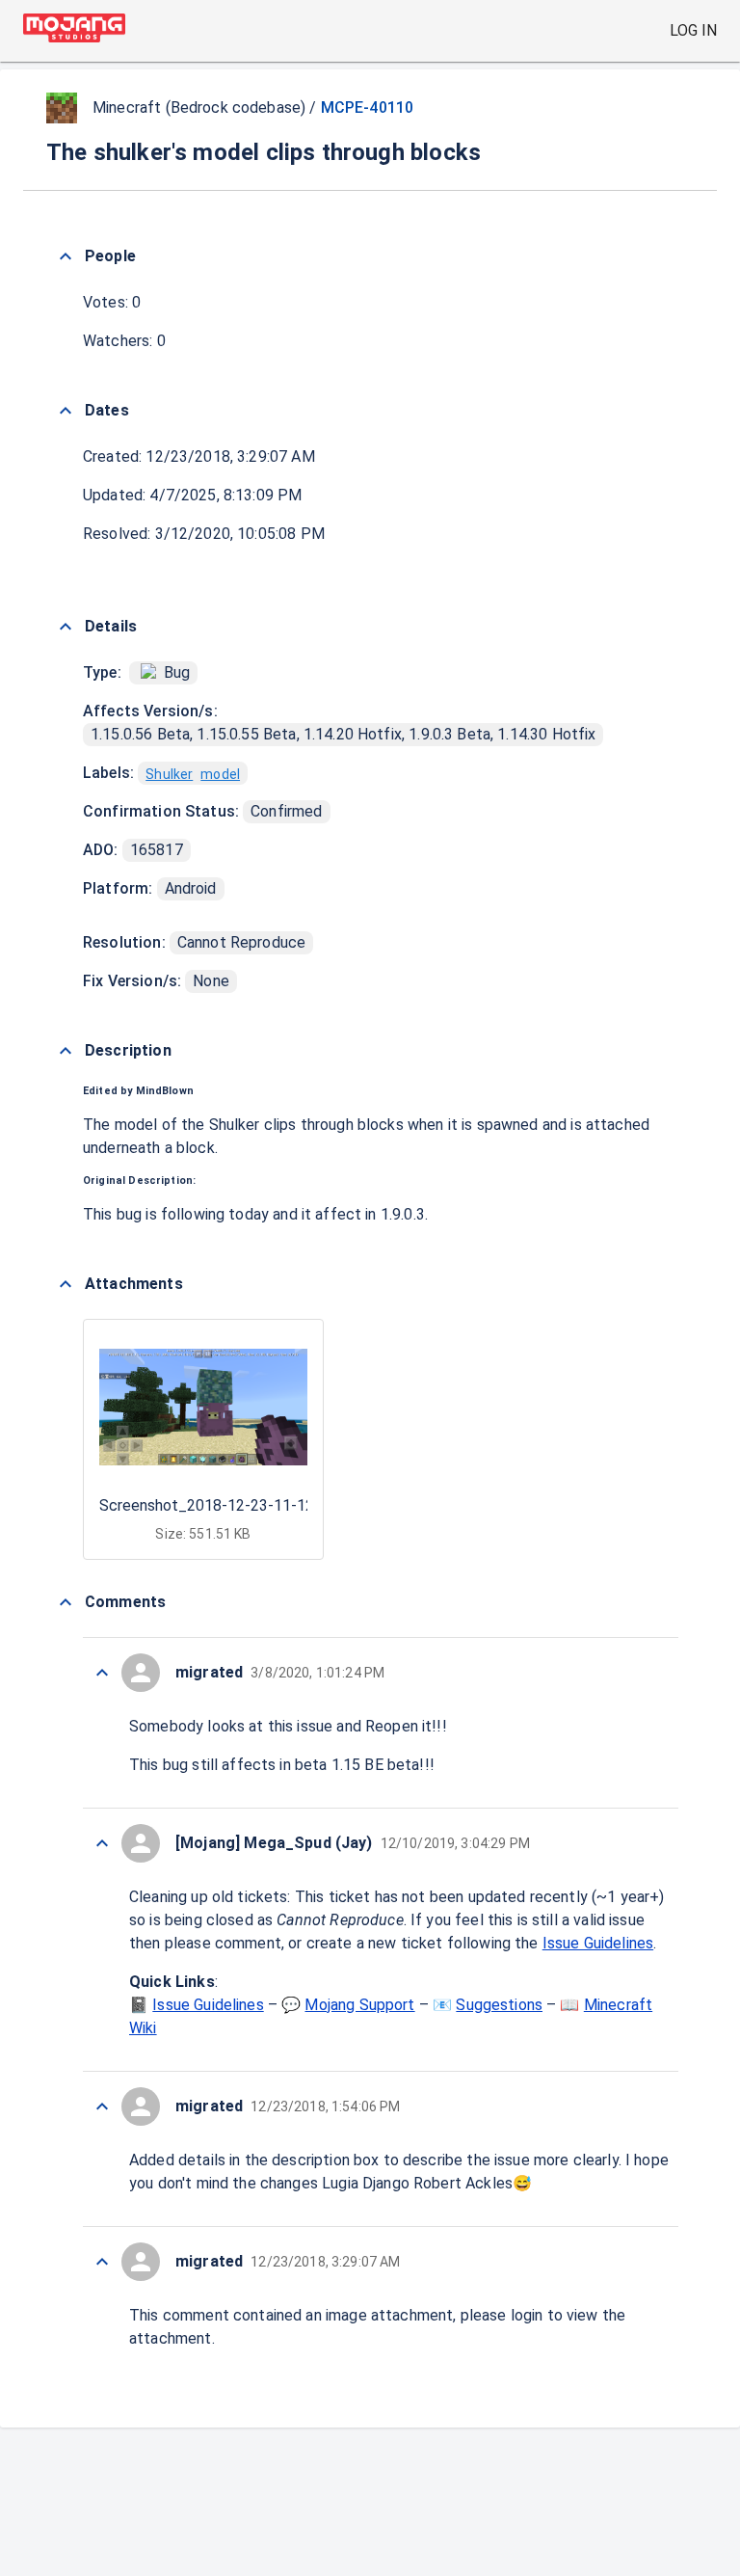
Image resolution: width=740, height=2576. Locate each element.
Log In (693, 30)
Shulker (169, 774)
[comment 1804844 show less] (102, 2106)
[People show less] (66, 256)
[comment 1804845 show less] (102, 1843)
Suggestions (499, 2005)
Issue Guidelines (598, 1943)
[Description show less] (66, 1051)
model (220, 774)
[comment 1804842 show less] (102, 2262)
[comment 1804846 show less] (102, 1673)
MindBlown (165, 1091)
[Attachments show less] (66, 1284)
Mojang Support (359, 2005)
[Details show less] (66, 627)
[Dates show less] (66, 411)
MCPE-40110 (368, 107)
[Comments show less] (66, 1602)
